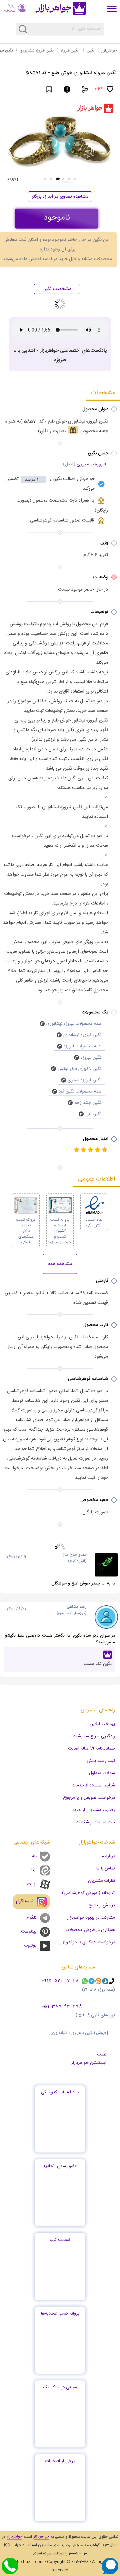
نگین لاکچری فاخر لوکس (79, 1069)
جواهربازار (109, 50)
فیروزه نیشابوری (85, 465)
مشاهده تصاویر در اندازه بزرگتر (60, 197)
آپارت (32, 1884)
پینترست (29, 1932)
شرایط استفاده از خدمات (93, 1785)
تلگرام (31, 1918)
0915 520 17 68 (60, 1981)
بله (34, 1856)
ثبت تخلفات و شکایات (95, 1822)
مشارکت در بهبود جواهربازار (91, 1918)
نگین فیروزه (69, 50)
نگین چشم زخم (88, 1103)
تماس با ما (106, 1868)
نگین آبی (93, 1114)
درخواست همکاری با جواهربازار (87, 1942)
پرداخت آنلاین (102, 1724)
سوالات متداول (102, 1773)
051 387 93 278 (62, 2007)
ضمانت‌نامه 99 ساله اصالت (91, 1749)
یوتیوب (30, 1946)
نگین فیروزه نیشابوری (37, 50)
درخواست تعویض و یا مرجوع (89, 1798)
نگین (91, 50)
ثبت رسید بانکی (101, 1761)
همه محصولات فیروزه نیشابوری (74, 1024)
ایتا (34, 1870)
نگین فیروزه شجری (84, 1080)
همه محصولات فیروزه (82, 1046)
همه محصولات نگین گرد (80, 1092)
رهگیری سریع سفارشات (94, 1736)
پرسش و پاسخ (102, 1905)
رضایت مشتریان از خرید (94, 1810)
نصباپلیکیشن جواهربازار (89, 2059)
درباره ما (108, 1856)
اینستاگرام (25, 1901)
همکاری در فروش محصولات (90, 1930)
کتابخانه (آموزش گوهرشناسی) (88, 1893)
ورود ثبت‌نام (9, 8)
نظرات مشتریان (101, 1881)
